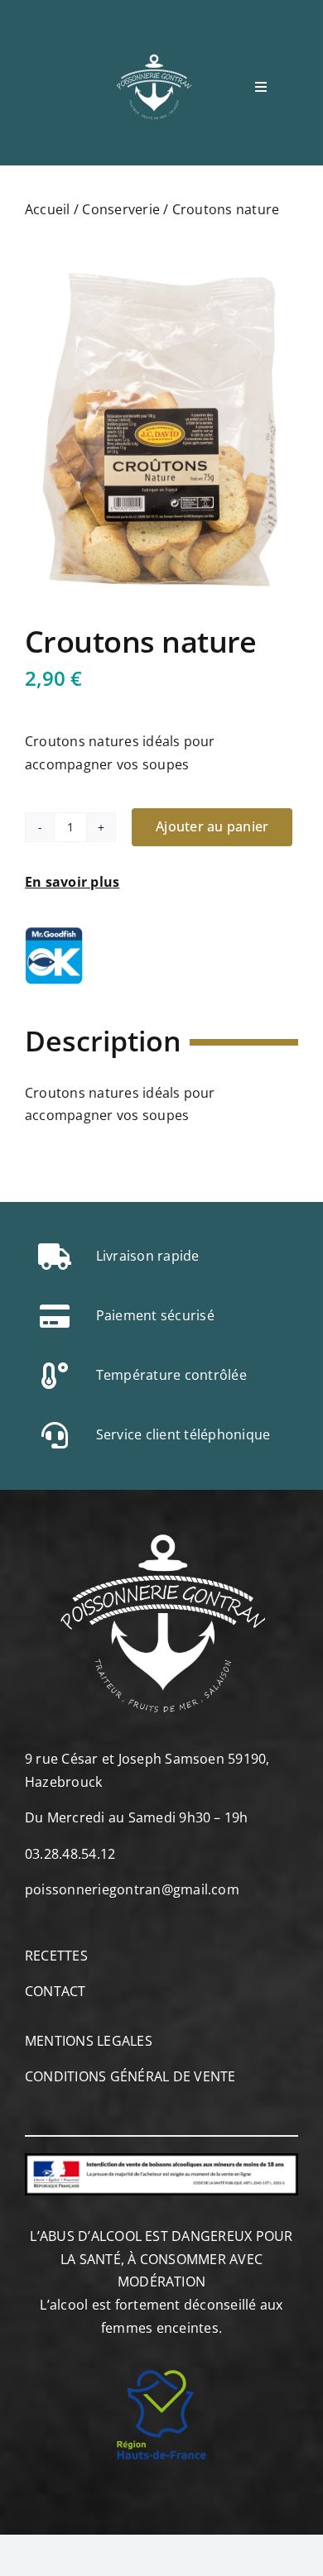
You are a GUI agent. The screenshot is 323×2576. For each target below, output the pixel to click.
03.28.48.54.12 (70, 1854)
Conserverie (121, 209)
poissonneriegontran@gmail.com (132, 1889)
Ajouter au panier (212, 826)
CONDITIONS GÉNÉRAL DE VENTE (130, 2076)
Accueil (48, 209)
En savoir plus (72, 882)
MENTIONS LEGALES (89, 2041)
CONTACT (55, 1991)
